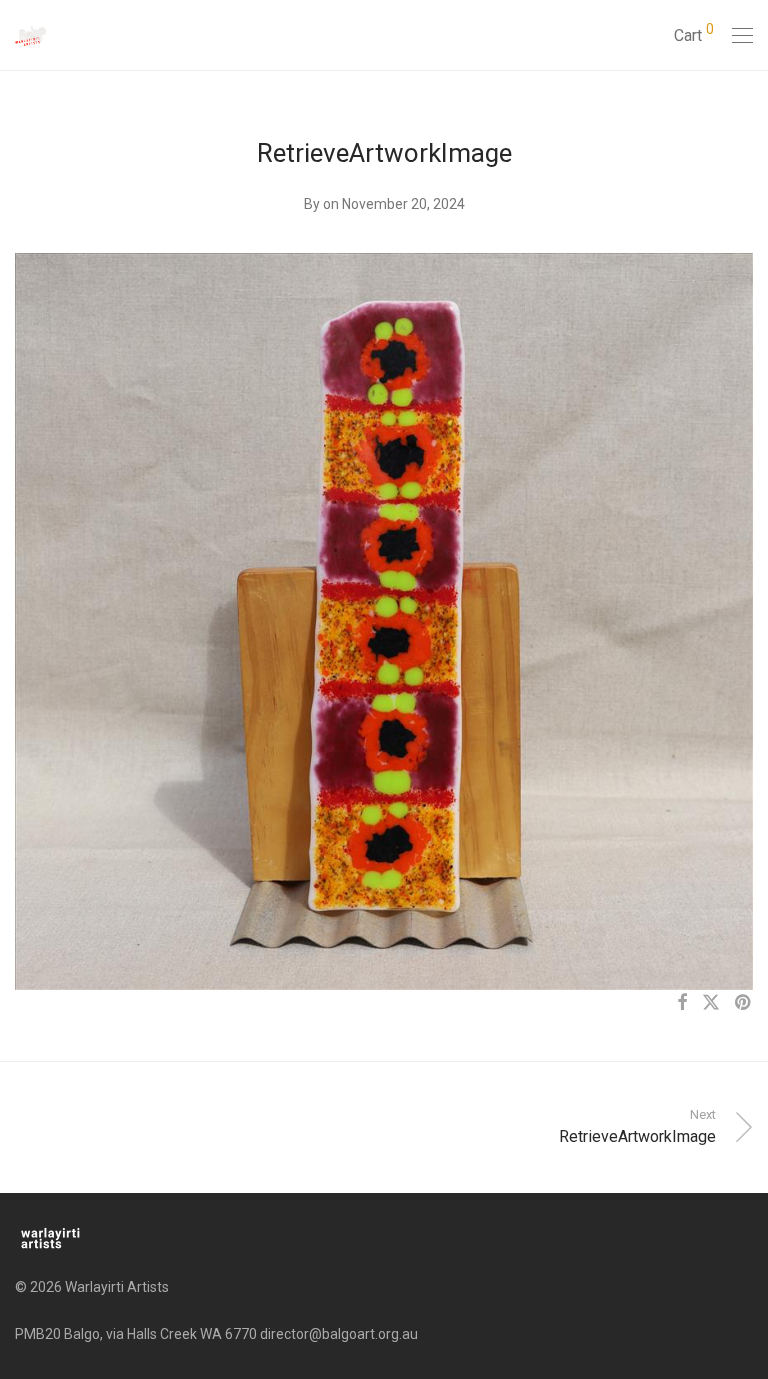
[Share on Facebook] (682, 1003)
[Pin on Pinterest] (744, 1003)
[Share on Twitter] (711, 1003)
